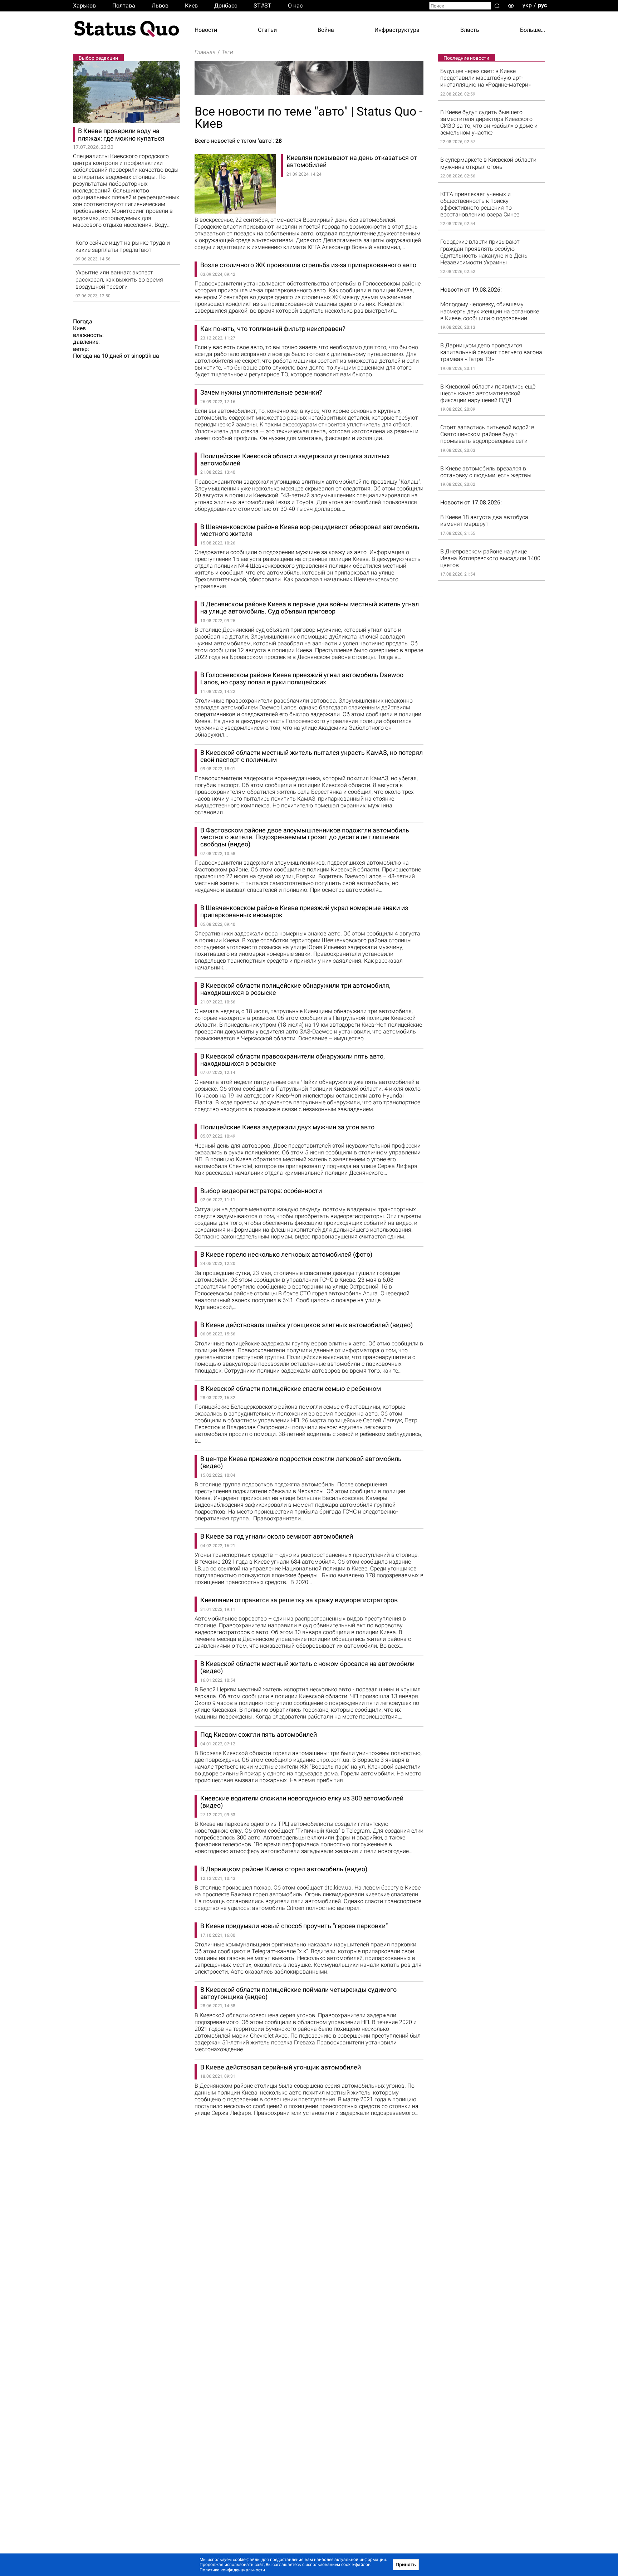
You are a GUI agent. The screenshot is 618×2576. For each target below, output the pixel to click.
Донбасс (226, 6)
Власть (470, 30)
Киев (191, 6)
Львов (160, 6)
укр (527, 5)
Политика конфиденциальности (232, 2570)
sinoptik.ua (145, 356)
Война (326, 30)
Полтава (124, 6)
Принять (406, 2565)
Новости (206, 30)
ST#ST (263, 6)
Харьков (84, 6)
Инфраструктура (397, 30)
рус (542, 5)
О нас (295, 6)
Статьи (267, 30)
